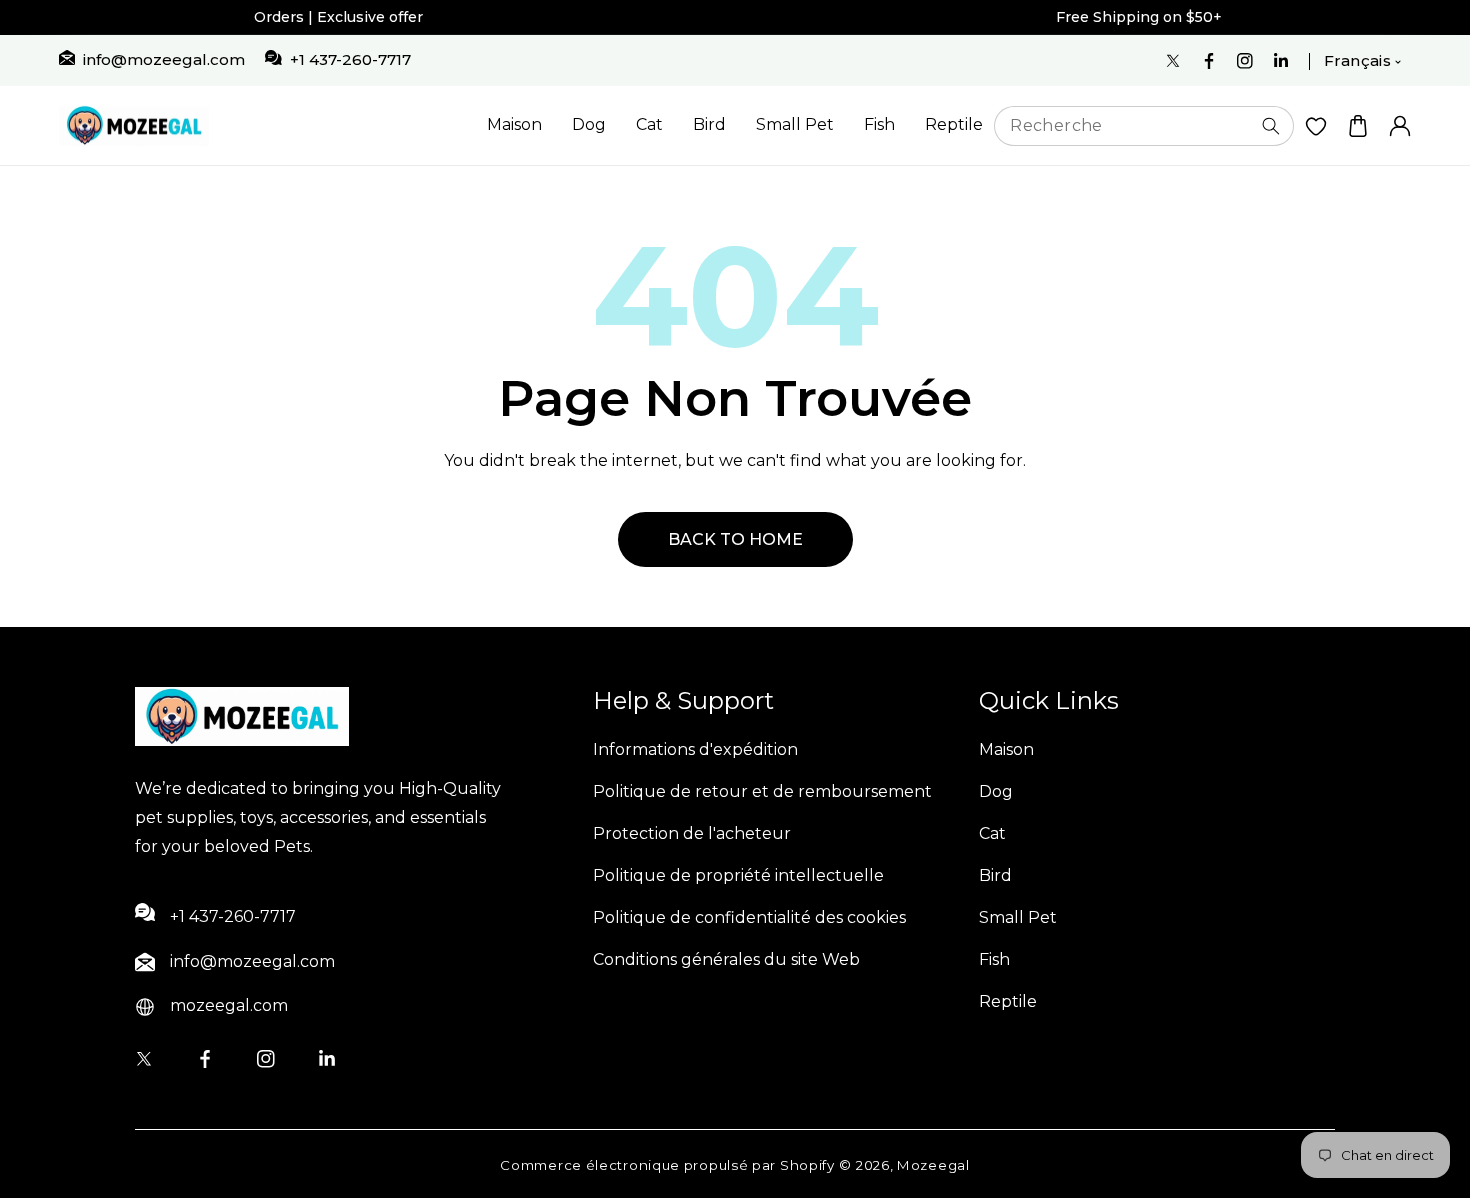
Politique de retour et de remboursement (762, 791)
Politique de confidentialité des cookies (749, 917)
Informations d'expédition (695, 749)
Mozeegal (933, 1165)
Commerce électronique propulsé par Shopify (667, 1165)
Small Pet (795, 124)
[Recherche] (1271, 126)
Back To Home (735, 539)
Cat (649, 124)
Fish (879, 124)
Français (1357, 60)
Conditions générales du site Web (726, 959)
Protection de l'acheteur (692, 833)
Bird (709, 124)
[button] (1358, 125)
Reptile (954, 124)
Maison (514, 124)
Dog (589, 124)
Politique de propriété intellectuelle (738, 875)
